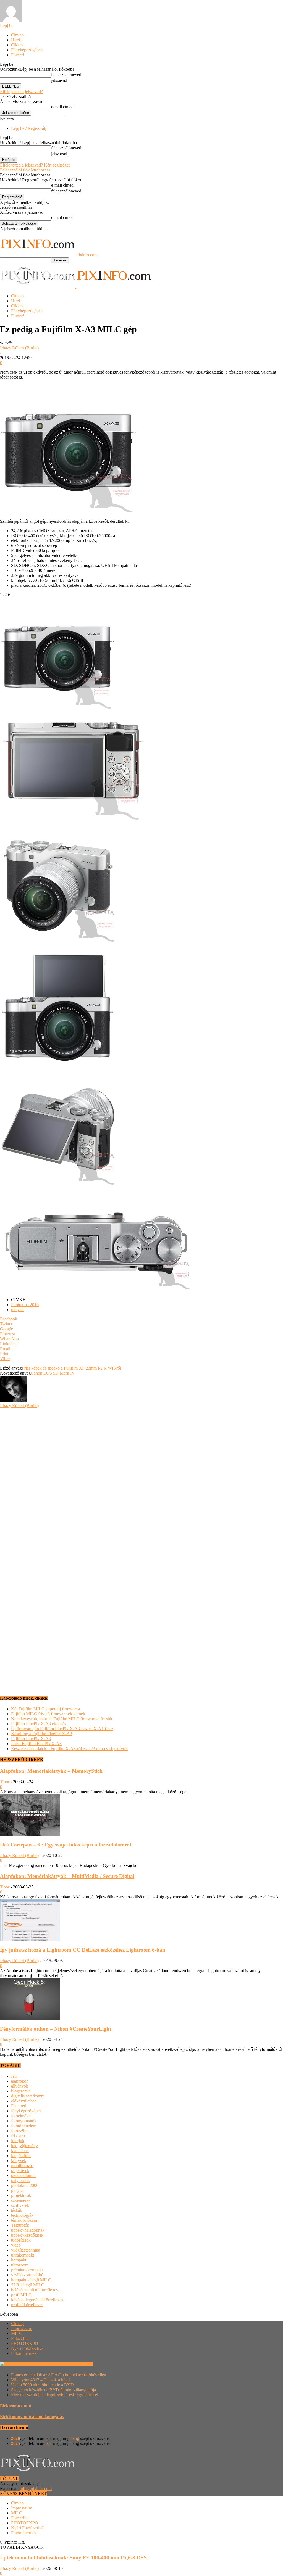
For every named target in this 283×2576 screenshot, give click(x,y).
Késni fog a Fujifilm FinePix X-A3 (42, 1734)
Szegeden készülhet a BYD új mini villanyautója (53, 2390)
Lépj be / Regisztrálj (29, 128)
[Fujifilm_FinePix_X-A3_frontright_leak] (58, 942)
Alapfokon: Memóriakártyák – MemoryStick (51, 1771)
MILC (17, 2333)
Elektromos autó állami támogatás (32, 2417)
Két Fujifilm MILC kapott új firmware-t (46, 1709)
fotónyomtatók (24, 2121)
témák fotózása (24, 2220)
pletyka (17, 1310)
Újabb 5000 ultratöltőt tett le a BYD (42, 2385)
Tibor (5, 1782)
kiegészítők (21, 2156)
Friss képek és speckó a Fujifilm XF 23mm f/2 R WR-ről (71, 1368)
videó (16, 2245)
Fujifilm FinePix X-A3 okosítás (39, 1724)
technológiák (22, 2215)
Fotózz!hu (20, 2338)
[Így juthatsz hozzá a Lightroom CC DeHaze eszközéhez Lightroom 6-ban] (30, 1939)
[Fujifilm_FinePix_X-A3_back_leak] (72, 820)
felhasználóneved (66, 74)
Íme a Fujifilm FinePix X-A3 (36, 1744)
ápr (49, 2443)
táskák (17, 2210)
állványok (20, 2086)
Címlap (17, 35)
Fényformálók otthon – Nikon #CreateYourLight (56, 2029)
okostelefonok (23, 2175)
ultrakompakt (23, 2255)
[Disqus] (141, 1477)
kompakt (19, 2260)
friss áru (18, 2136)
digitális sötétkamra (28, 2096)
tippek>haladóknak (28, 2230)
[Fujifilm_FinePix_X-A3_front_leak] (58, 712)
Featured (19, 2106)
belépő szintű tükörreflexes (34, 2290)
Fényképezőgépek (27, 50)
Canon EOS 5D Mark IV (53, 1373)
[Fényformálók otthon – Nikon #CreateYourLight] (30, 2018)
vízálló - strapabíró (27, 2275)
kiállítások (20, 2151)
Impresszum (22, 2328)
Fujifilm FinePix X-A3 (31, 1739)
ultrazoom (20, 2265)
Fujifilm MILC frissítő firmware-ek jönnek (48, 1714)
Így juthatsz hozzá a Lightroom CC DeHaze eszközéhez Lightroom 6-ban (83, 1950)
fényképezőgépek (26, 2111)
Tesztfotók (20, 2225)
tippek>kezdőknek (27, 2235)
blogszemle (21, 2091)
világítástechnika (26, 2250)
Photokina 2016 (25, 1305)
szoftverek (20, 2205)
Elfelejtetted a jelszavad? (21, 92)
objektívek (20, 2171)
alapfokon (20, 2081)
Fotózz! (18, 55)
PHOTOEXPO (25, 2343)
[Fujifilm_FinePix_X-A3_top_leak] (96, 1290)
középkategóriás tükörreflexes (37, 2300)
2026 (15, 2438)
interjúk (18, 2141)
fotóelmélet (21, 2116)
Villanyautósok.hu (76, 2364)
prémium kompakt (27, 2270)
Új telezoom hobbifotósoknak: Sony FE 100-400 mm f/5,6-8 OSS (73, 2558)
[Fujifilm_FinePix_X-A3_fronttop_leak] (58, 1063)
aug (76, 2438)
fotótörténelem (24, 2126)
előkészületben (24, 2101)
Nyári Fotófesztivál (28, 2348)
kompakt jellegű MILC (31, 2280)
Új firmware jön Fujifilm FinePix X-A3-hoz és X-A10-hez (62, 1729)
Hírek (16, 40)
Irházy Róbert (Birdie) (19, 348)
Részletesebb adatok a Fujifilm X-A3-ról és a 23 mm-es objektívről (69, 1749)
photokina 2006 (25, 2185)
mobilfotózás (22, 2166)
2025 (15, 2443)
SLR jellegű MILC (28, 2285)
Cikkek (17, 45)
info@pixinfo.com (36, 2489)
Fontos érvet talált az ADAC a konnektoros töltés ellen (59, 2375)
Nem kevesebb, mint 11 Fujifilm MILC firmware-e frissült (62, 1719)
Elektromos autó (15, 2406)
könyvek (19, 2161)
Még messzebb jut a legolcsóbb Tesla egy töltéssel (55, 2395)
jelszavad (59, 80)
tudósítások (21, 2240)
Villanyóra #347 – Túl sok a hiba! (40, 2380)
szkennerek (21, 2200)
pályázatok (20, 2180)
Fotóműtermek (24, 2353)
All (14, 2076)
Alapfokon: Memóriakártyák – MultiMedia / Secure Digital (67, 1876)
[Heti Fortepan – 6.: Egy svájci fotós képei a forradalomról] (30, 1834)
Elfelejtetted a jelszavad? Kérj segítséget (35, 165)
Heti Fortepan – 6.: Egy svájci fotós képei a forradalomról (65, 1845)
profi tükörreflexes (27, 2305)
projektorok (21, 2195)
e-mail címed (62, 107)
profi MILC (21, 2295)
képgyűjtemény (24, 2146)
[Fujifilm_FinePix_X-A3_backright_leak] (58, 1185)
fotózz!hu (19, 2131)
